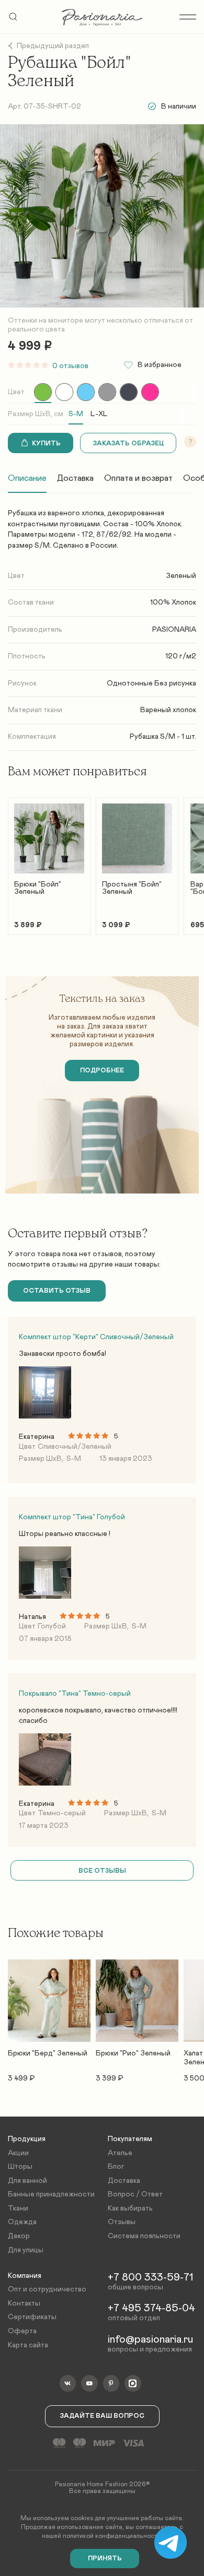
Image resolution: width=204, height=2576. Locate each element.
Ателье (120, 2153)
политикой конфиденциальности (112, 2536)
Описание (27, 478)
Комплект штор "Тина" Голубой (72, 1517)
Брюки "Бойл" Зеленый (38, 888)
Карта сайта (28, 2345)
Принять (105, 2559)
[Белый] (64, 392)
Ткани (18, 2208)
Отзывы (122, 2222)
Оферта (22, 2331)
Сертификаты (32, 2317)
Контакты (24, 2303)
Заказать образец (128, 444)
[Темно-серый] (129, 392)
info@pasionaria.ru (150, 2339)
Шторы (20, 2167)
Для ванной (27, 2181)
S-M (76, 414)
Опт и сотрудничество (47, 2289)
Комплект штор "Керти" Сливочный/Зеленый (96, 1337)
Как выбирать (130, 2208)
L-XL (99, 414)
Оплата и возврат (138, 478)
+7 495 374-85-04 (151, 2308)
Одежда (22, 2222)
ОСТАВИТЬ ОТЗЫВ (57, 1291)
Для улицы (26, 2250)
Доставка (75, 478)
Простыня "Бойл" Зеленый (132, 888)
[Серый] (107, 392)
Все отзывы (102, 1871)
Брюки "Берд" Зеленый (48, 2053)
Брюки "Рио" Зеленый (133, 2053)
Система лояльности (144, 2236)
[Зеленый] (43, 392)
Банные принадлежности (51, 2194)
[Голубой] (86, 392)
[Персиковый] (150, 392)
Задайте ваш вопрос (102, 2416)
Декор (19, 2236)
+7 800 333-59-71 (150, 2277)
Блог (116, 2167)
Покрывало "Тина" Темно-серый (75, 1694)
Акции (18, 2153)
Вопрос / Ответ (135, 2194)
